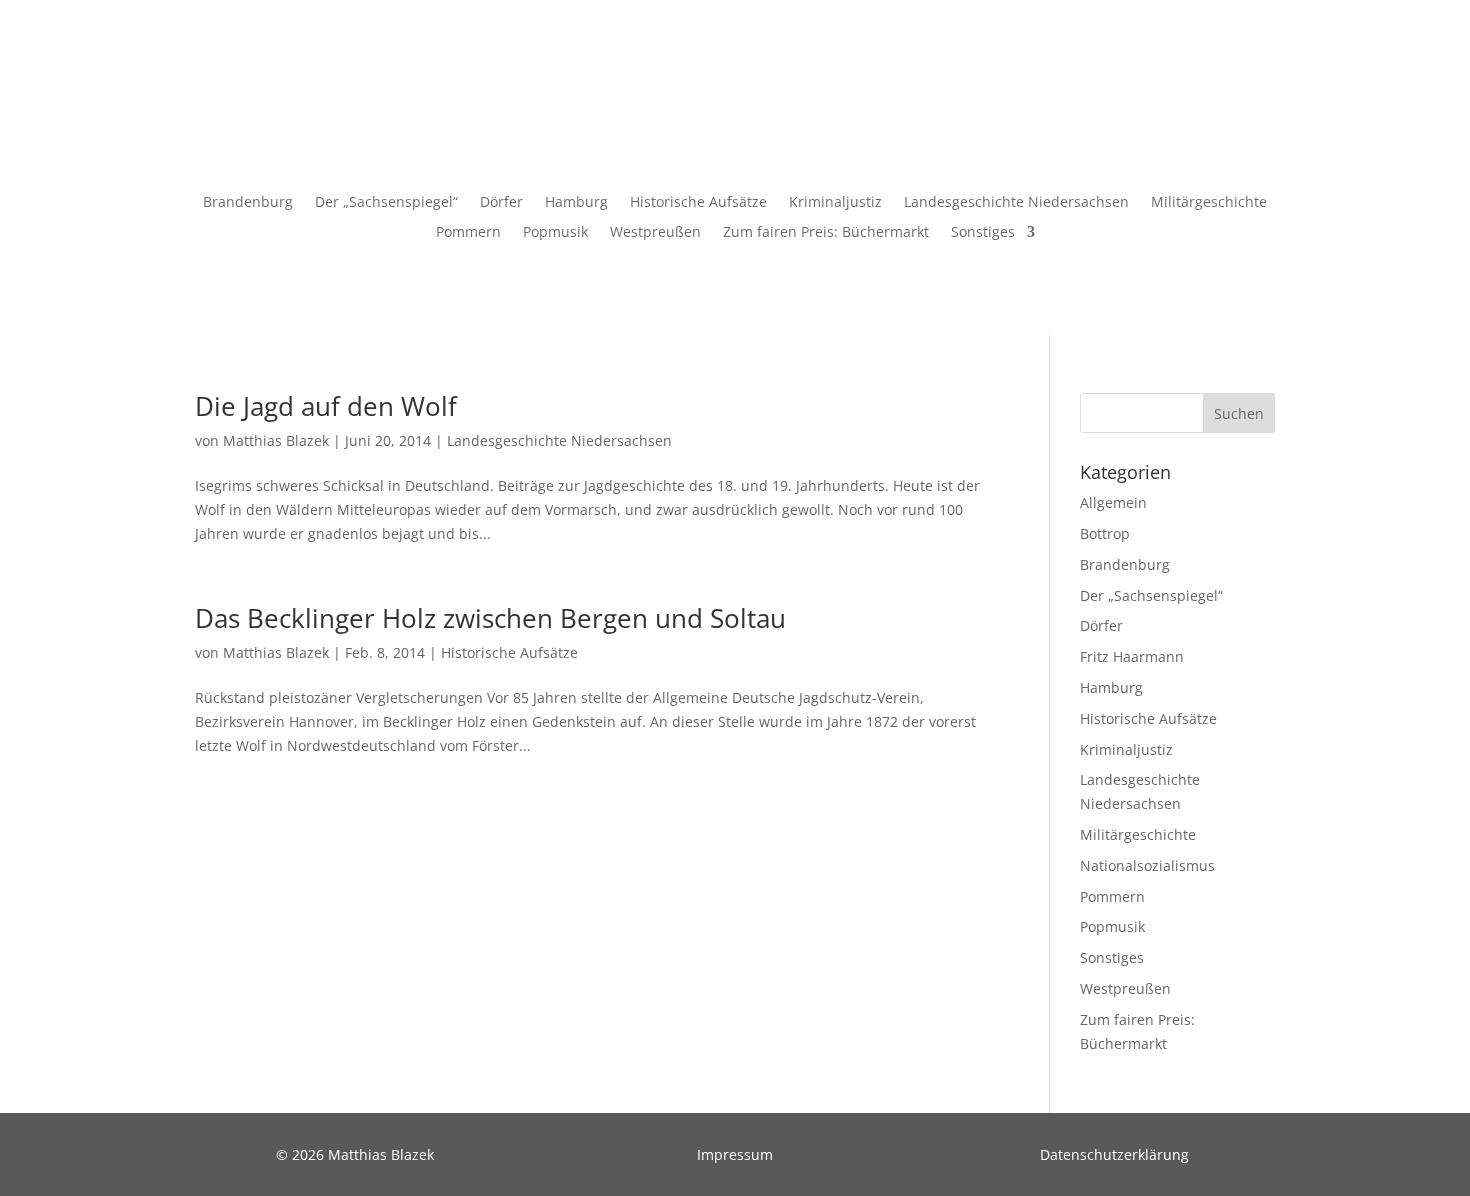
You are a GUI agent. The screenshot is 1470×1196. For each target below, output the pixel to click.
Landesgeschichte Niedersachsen (1016, 203)
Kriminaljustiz (835, 203)
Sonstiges (983, 233)
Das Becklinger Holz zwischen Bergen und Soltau (490, 618)
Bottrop (1105, 533)
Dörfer (501, 203)
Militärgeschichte (1209, 203)
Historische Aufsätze (698, 203)
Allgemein (1113, 502)
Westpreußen (655, 233)
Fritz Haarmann (1132, 656)
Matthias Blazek (276, 440)
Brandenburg (248, 203)
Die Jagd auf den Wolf (326, 406)
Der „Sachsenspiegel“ (386, 203)
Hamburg (576, 203)
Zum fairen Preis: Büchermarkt (826, 233)
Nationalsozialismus (1147, 865)
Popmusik (555, 233)
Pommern (468, 233)
